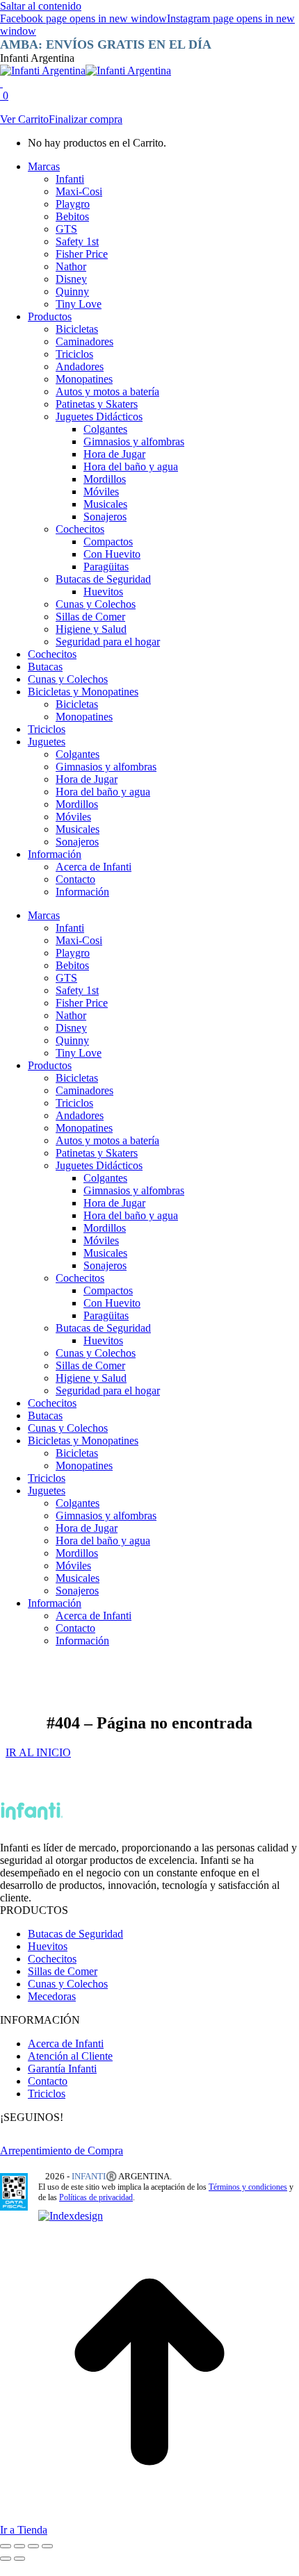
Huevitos (48, 1946)
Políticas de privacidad (96, 2197)
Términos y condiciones (248, 2187)
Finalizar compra (86, 119)
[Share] (19, 2546)
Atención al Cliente (70, 2056)
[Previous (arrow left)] (6, 2559)
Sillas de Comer (63, 1971)
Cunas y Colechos (68, 1984)
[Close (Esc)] (6, 2546)
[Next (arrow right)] (19, 2559)
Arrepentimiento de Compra (62, 2150)
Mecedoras (52, 1996)
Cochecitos (52, 1959)
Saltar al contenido (41, 6)
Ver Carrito (24, 119)
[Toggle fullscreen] (33, 2546)
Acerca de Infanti (66, 2044)
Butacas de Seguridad (75, 1934)
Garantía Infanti (62, 2069)
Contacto (48, 2081)
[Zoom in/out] (47, 2546)
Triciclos (47, 2094)
